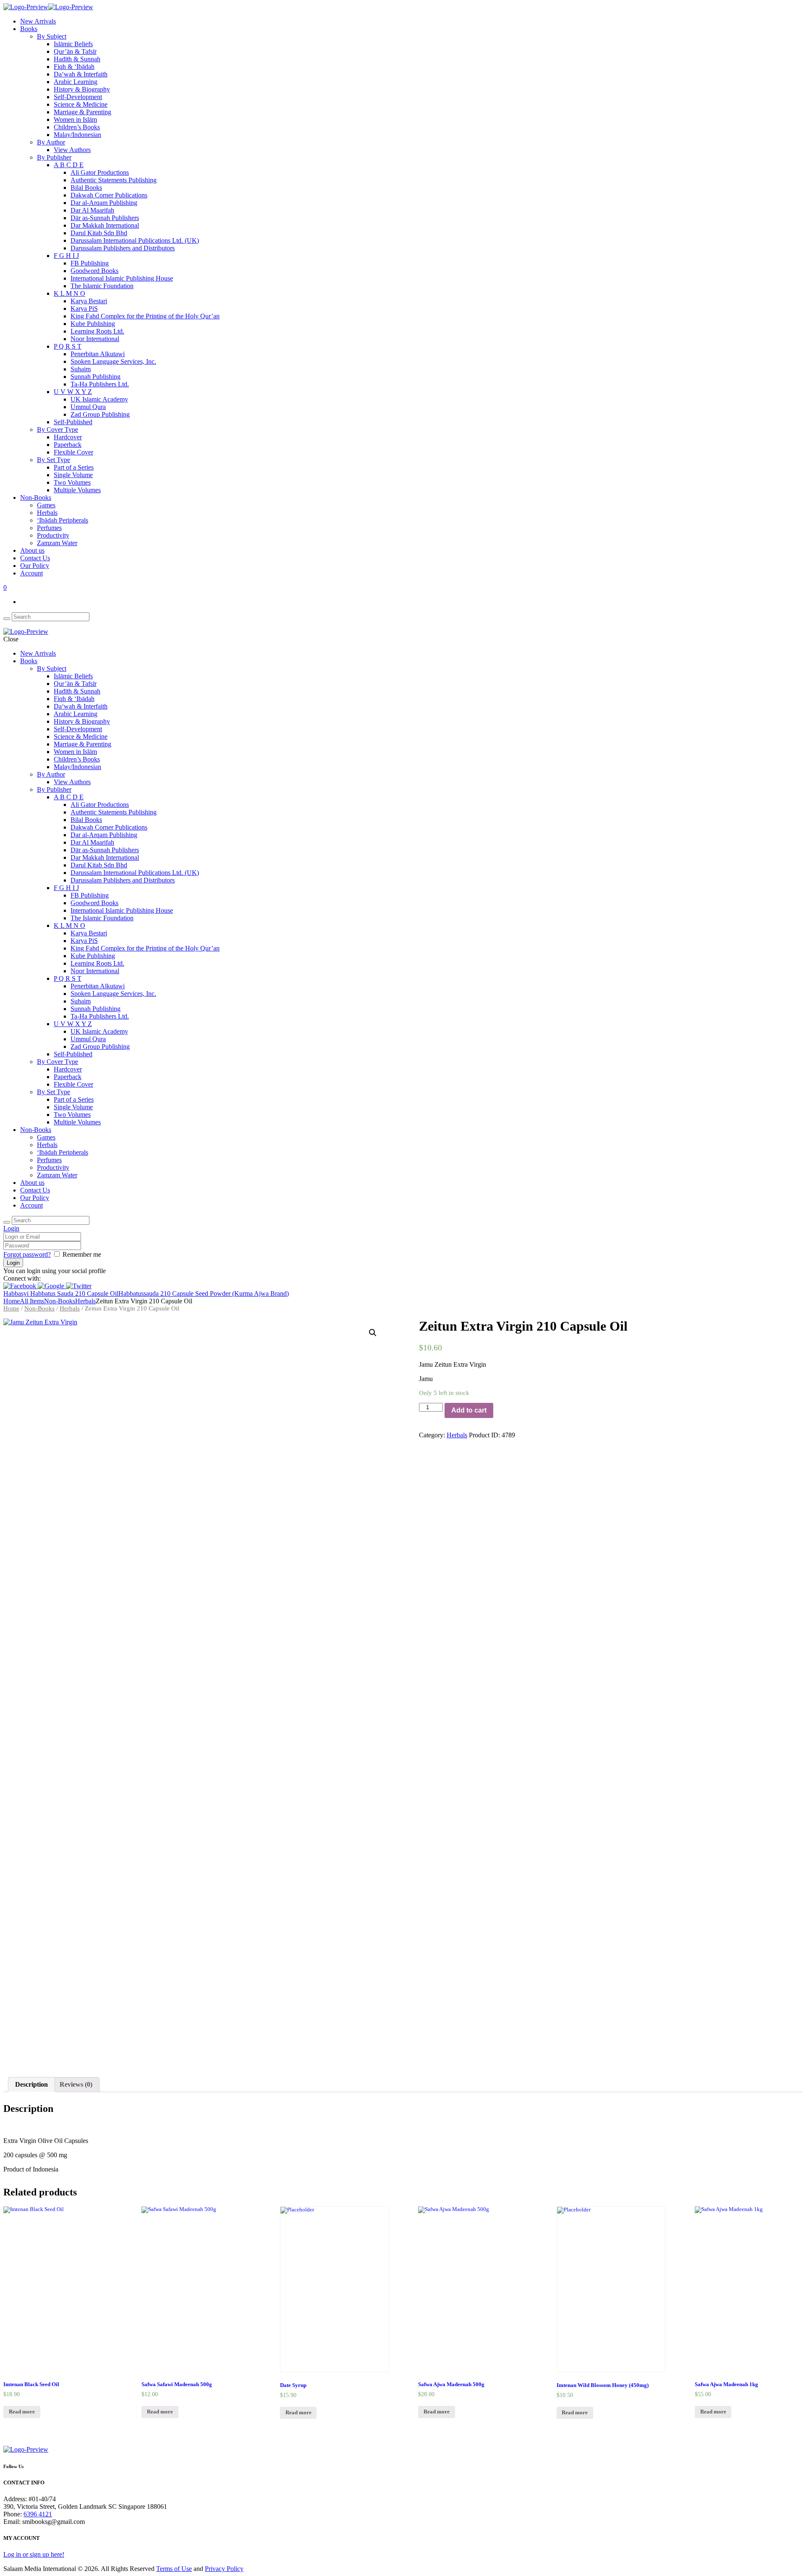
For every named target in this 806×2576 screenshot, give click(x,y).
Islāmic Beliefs (73, 44)
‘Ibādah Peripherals (63, 520)
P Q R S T (68, 346)
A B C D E (69, 165)
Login (11, 1228)
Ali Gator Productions (100, 172)
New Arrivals (38, 21)
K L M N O (69, 293)
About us (32, 550)
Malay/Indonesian (77, 135)
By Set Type (54, 460)
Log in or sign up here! (34, 2554)
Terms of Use (174, 2569)
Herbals (47, 513)
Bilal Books (86, 188)
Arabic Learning (76, 82)
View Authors (72, 150)
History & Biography (82, 89)
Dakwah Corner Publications (109, 195)
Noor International (95, 339)
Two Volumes (72, 482)
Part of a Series (74, 467)
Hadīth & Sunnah (77, 59)
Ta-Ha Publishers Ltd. (100, 384)
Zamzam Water (57, 543)
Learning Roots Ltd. (97, 331)
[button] (21, 1286)
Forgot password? (27, 1254)
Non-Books (36, 498)
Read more (22, 2412)
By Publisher (54, 157)
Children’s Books (77, 127)
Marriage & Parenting (82, 112)
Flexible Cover (73, 452)
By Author (51, 142)
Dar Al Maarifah (92, 210)
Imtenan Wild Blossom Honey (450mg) (603, 2385)
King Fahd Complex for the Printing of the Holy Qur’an (145, 316)
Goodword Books (94, 271)
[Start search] (7, 1222)
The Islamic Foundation (102, 286)
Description (31, 2084)
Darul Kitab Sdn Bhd (99, 233)
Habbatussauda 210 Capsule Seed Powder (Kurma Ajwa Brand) (204, 1293)
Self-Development (78, 97)
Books (29, 29)
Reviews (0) (76, 2084)
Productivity (53, 535)
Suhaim (81, 369)
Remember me (82, 1254)
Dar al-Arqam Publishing (104, 203)
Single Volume (73, 475)
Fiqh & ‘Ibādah (74, 67)
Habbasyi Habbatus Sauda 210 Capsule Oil (61, 1293)
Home (12, 1301)
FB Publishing (90, 263)
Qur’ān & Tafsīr (75, 51)
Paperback (68, 445)
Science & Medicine (81, 104)
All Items (32, 1301)
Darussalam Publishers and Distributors (123, 248)
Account (31, 573)
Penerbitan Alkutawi (98, 354)
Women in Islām (75, 119)
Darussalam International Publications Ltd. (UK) (135, 240)
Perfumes (49, 528)
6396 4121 (38, 2514)
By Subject (52, 36)
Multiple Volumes (77, 490)
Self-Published (73, 422)
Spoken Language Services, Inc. (113, 361)
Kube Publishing (93, 324)
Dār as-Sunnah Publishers (105, 218)
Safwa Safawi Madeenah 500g (177, 2384)
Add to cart (469, 1410)
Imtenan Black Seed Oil (31, 2384)
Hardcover (68, 437)
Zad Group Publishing (100, 414)
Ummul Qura (88, 407)
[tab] (31, 2085)
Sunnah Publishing (96, 377)
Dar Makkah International (105, 225)
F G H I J (66, 256)
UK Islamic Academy (99, 399)
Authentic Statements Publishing (114, 180)
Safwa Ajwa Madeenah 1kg (726, 2384)
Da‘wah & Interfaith (81, 74)
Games (46, 505)
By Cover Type (58, 429)
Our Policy (35, 566)
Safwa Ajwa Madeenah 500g (451, 2384)
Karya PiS (84, 309)
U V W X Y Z (73, 392)
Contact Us (35, 558)
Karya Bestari (89, 301)
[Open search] (7, 619)
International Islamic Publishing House (122, 278)
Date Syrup (293, 2385)
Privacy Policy (224, 2569)
